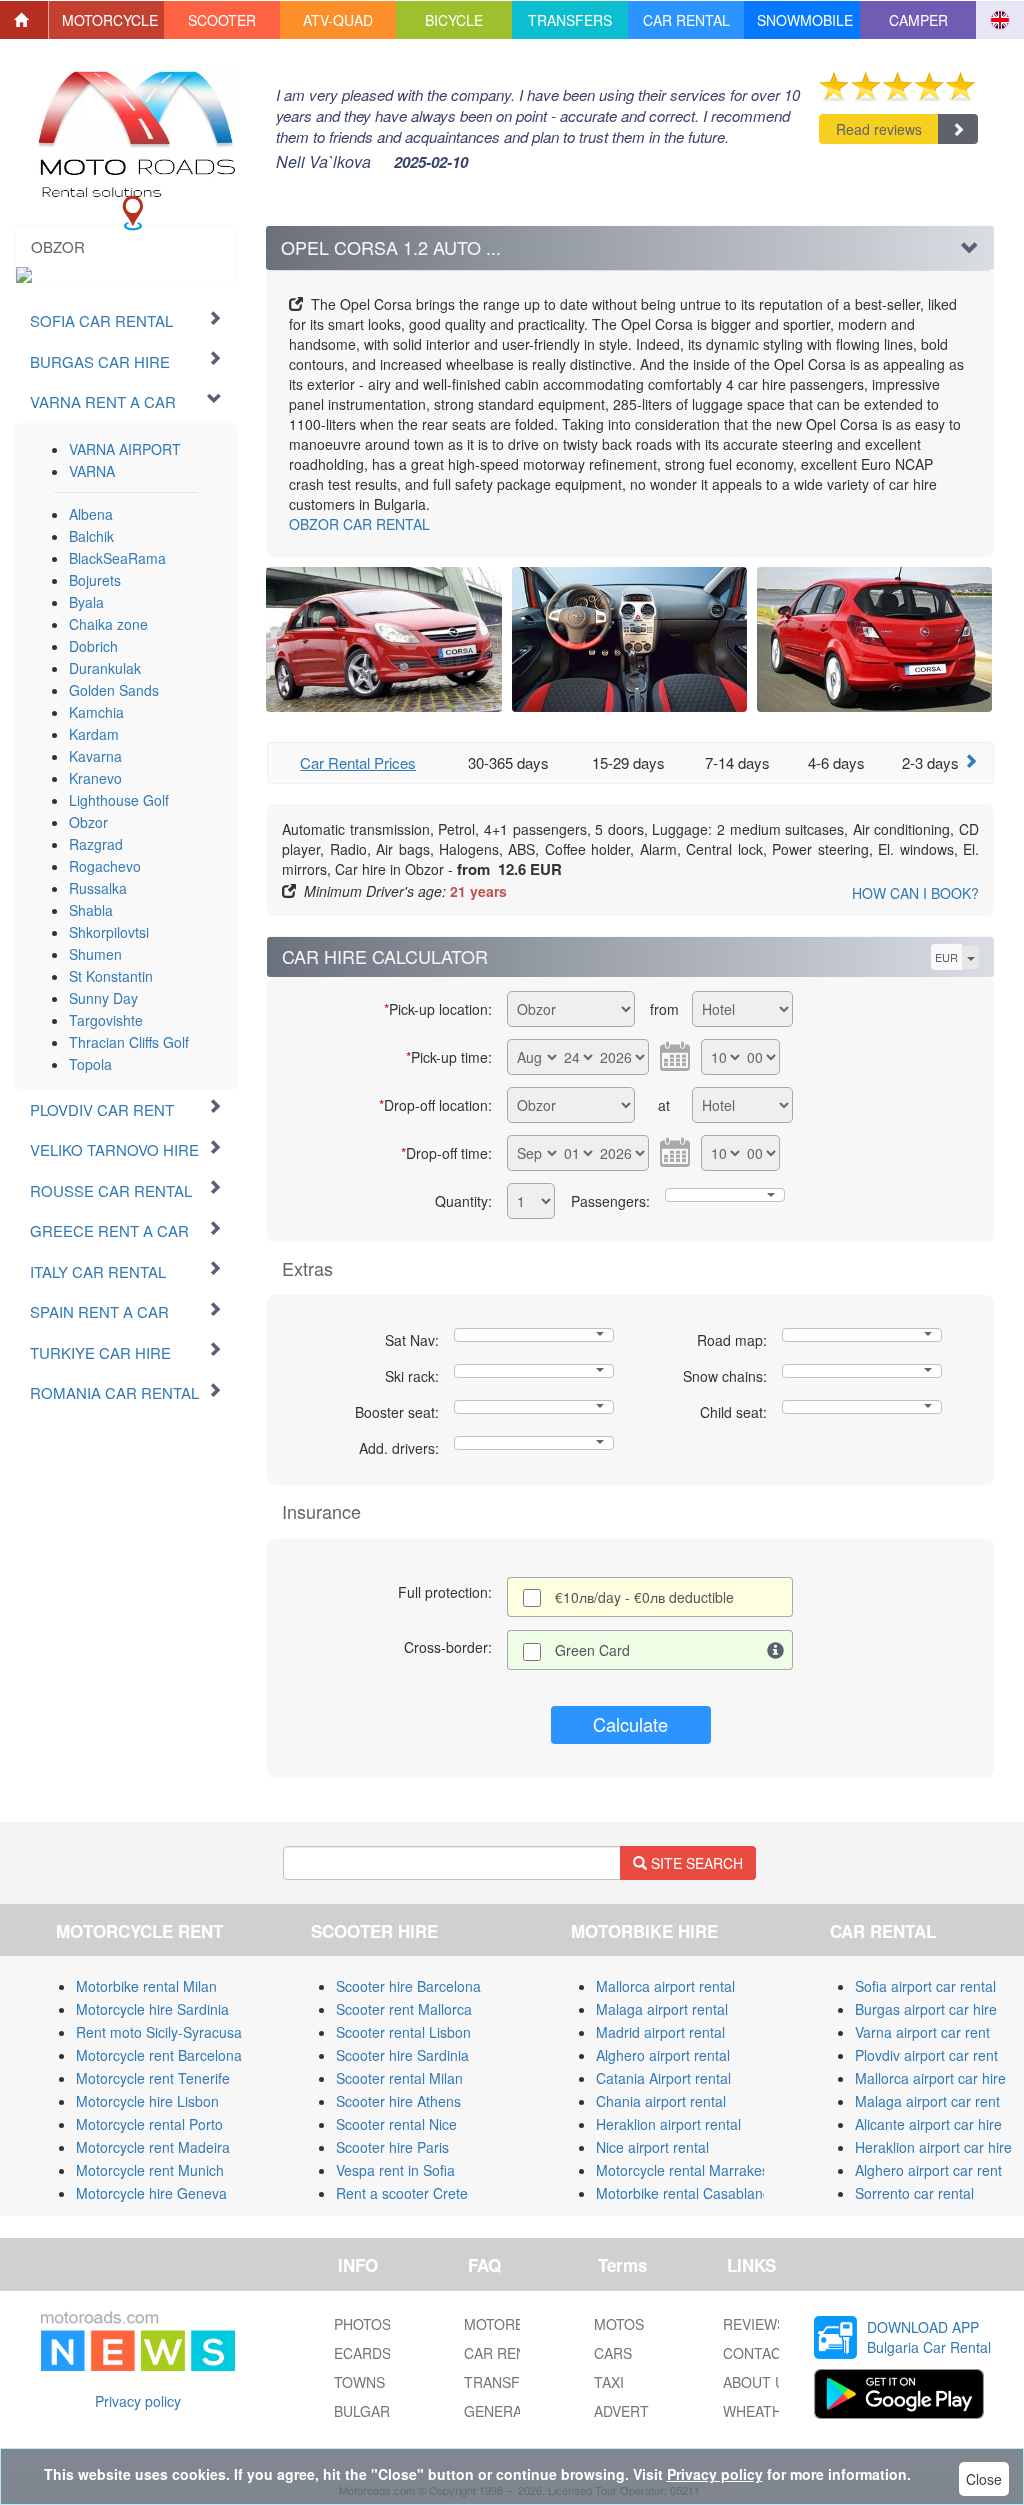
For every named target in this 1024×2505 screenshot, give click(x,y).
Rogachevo (105, 866)
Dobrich (93, 646)
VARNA (92, 471)
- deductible (644, 1597)
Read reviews (879, 129)
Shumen (95, 954)
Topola (90, 1064)
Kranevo (95, 778)
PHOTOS (362, 2324)
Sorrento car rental (914, 2193)
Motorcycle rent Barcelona (159, 2055)
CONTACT (756, 2353)
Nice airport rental (652, 2147)
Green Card (592, 1650)
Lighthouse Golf (119, 800)
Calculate (630, 1724)
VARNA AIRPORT (125, 449)
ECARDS (362, 2353)
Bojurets (95, 580)
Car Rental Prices (358, 762)
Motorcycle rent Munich (150, 2170)
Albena (91, 514)
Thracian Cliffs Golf (129, 1042)
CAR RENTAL (359, 524)
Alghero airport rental (663, 2055)
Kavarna (95, 756)
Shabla (91, 910)
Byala (86, 602)
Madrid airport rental (660, 2032)
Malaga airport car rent (927, 2101)
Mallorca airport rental (665, 1986)
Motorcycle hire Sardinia (152, 2009)
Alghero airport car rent (928, 2170)
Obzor (88, 822)
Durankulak (105, 668)
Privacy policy (138, 2401)
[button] (107, 20)
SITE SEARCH (695, 1863)
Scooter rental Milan (399, 2078)
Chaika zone (108, 624)
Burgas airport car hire (926, 2009)
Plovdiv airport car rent (926, 2055)
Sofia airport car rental (925, 1986)
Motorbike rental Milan (146, 1986)
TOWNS (359, 2382)
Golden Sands (114, 690)
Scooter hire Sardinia (402, 2055)
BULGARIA (368, 2411)
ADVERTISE (632, 2411)
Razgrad (96, 844)
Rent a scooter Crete (402, 2193)
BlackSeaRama (117, 558)
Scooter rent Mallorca (404, 2009)
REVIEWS (754, 2324)
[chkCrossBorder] (776, 1650)
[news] (138, 2337)
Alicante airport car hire (928, 2124)
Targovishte (106, 1020)
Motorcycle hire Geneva (151, 2193)
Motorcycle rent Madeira (153, 2147)
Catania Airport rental (663, 2078)
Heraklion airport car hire (933, 2147)
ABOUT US (758, 2382)
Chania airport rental (661, 2101)
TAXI (609, 2382)
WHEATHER (762, 2411)
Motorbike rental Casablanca (687, 2193)
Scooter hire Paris (392, 2147)
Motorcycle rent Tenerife (153, 2078)
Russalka (98, 888)
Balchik (91, 536)
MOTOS (619, 2324)
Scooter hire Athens (398, 2101)
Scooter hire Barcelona (408, 1986)
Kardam (94, 734)
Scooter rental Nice (396, 2124)
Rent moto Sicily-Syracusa (159, 2032)
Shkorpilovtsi (109, 932)
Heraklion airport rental (668, 2124)
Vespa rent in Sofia (395, 2170)
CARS (613, 2353)
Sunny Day (103, 998)
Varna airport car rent (922, 2032)
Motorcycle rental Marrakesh (686, 2170)
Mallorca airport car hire (930, 2078)
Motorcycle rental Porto (149, 2124)
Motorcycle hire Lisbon (147, 2101)
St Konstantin (111, 976)
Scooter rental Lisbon (403, 2032)
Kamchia (96, 712)
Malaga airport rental (662, 2009)
